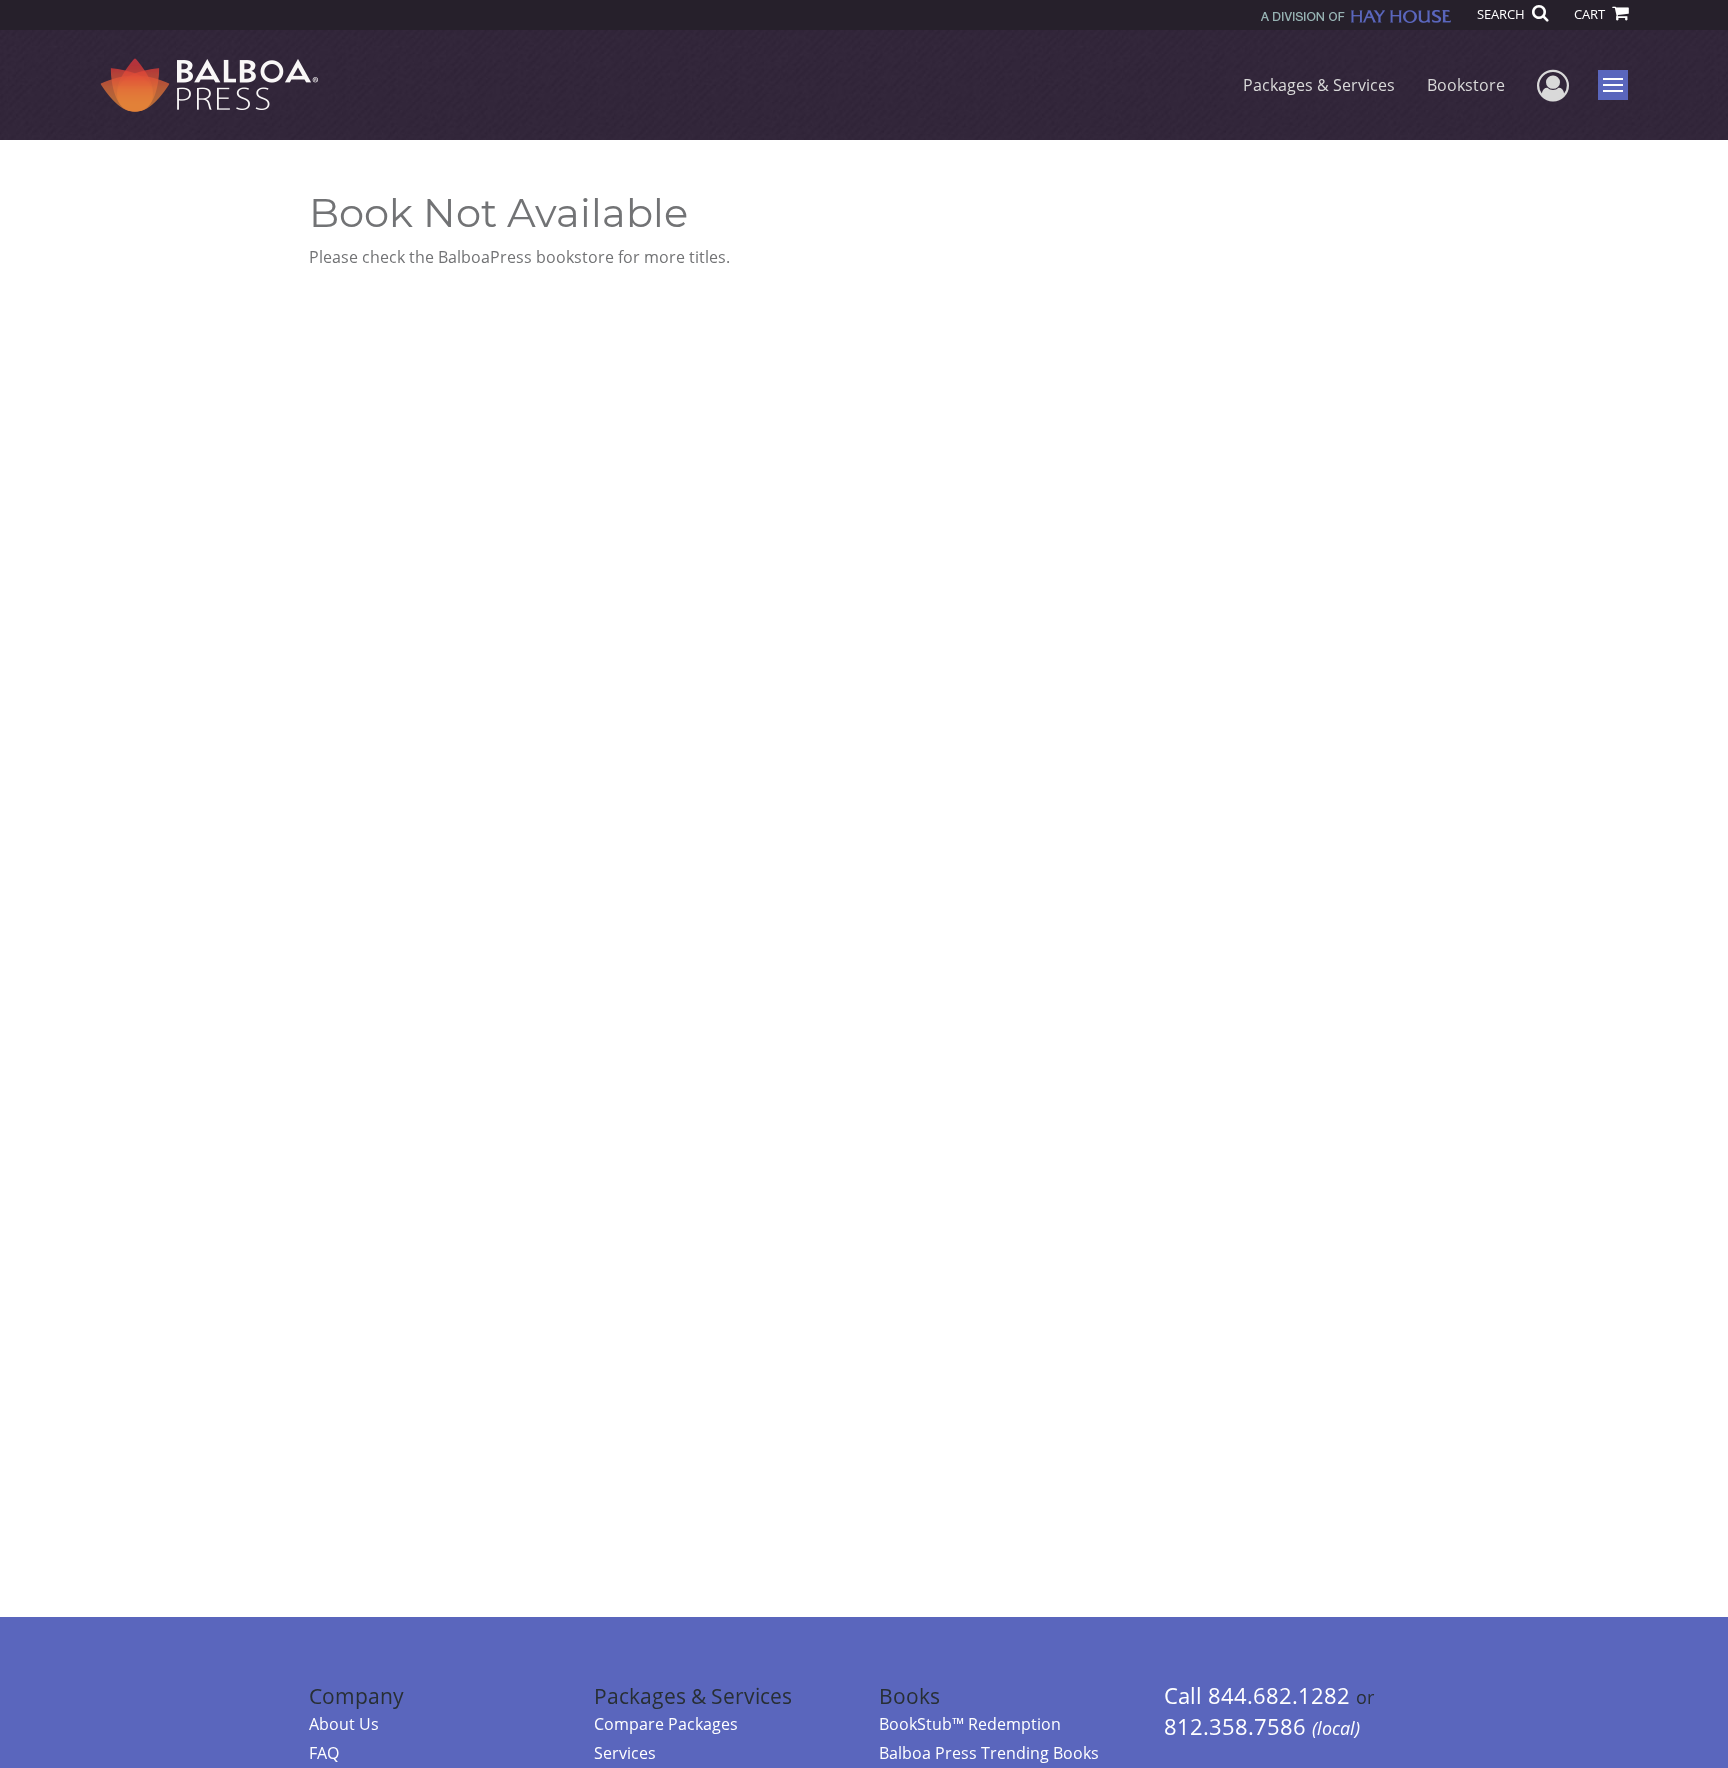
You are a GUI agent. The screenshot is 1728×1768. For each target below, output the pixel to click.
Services (625, 1753)
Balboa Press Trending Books (989, 1753)
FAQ (324, 1753)
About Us (344, 1724)
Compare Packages (666, 1724)
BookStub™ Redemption (970, 1724)
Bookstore (1466, 85)
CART (1591, 14)
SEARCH (1502, 14)
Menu (1619, 85)
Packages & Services (1319, 85)
